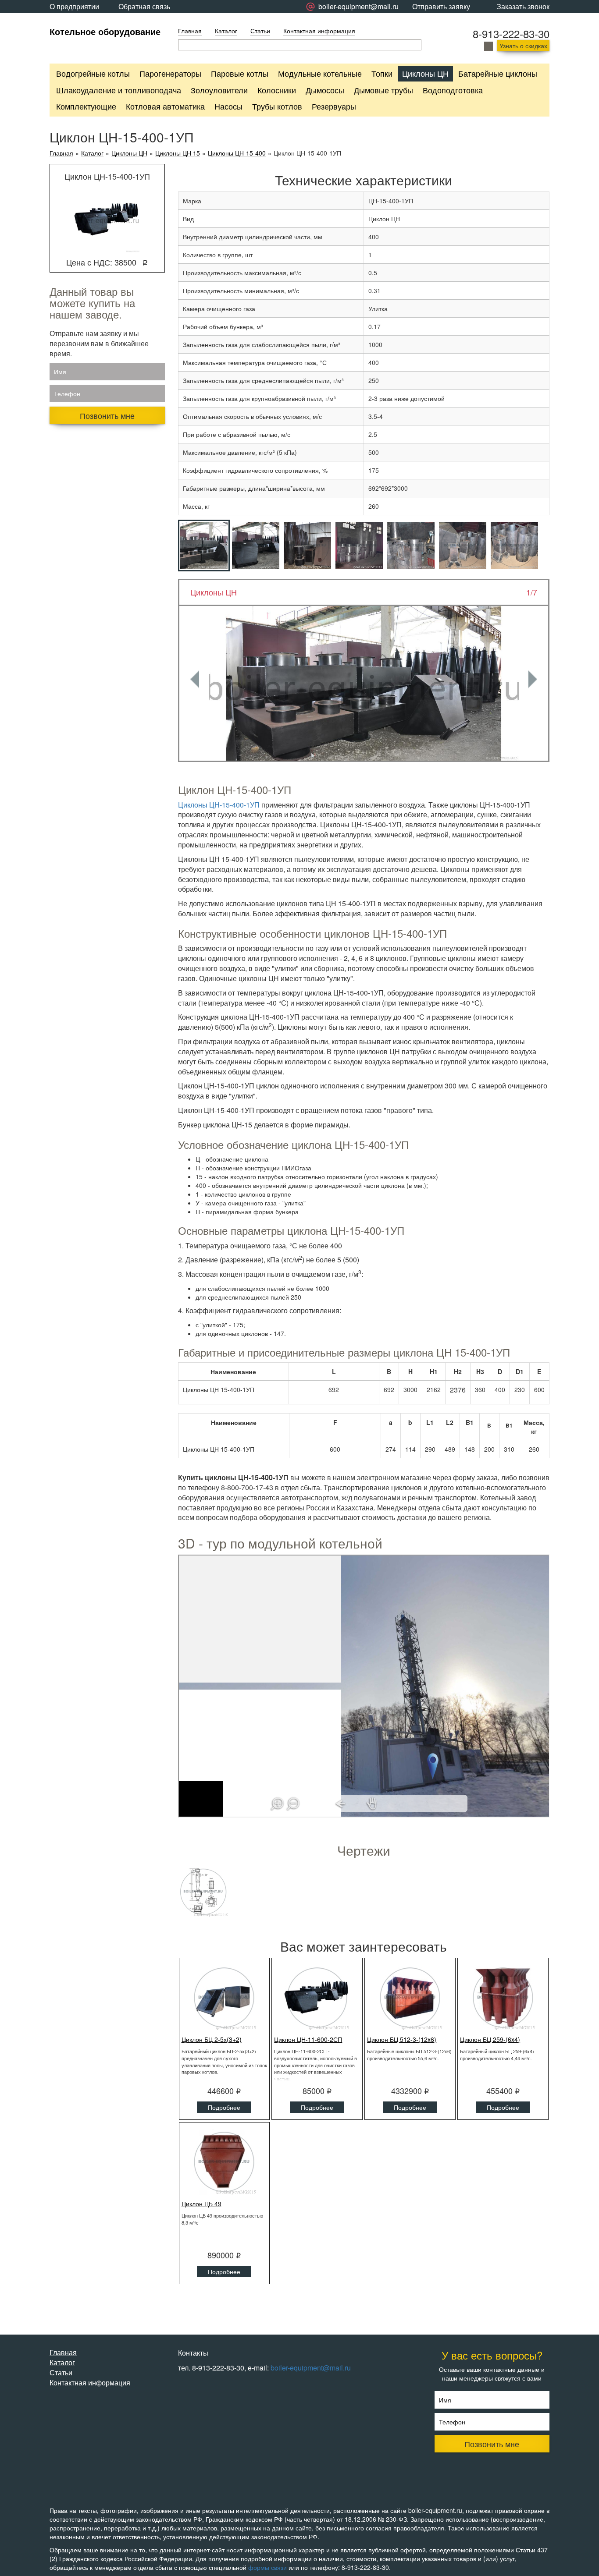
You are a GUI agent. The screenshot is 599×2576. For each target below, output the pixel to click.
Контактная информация (319, 31)
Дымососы (325, 90)
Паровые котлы (240, 73)
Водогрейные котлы (93, 73)
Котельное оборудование (105, 31)
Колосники (277, 90)
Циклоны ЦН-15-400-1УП (219, 805)
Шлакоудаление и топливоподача (119, 90)
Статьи (260, 31)
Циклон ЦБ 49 (201, 2204)
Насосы (228, 106)
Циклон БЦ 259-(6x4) (490, 2039)
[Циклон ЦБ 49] (225, 2162)
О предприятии (74, 6)
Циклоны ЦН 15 (178, 153)
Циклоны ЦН (425, 73)
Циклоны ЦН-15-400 (237, 153)
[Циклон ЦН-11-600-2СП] (317, 1998)
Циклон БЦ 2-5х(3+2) (212, 2039)
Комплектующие (86, 106)
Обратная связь (144, 6)
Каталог (226, 31)
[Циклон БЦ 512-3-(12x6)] (410, 1998)
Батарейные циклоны (498, 73)
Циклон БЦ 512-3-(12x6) (402, 2039)
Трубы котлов (277, 106)
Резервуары (334, 106)
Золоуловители (219, 90)
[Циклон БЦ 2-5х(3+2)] (225, 1998)
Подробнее (224, 2107)
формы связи (267, 2567)
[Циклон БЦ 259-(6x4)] (503, 1998)
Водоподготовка (453, 90)
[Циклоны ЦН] (364, 683)
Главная (190, 31)
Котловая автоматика (165, 106)
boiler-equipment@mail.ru (311, 2368)
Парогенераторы (170, 73)
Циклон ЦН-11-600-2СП (308, 2039)
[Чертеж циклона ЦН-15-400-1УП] (203, 1892)
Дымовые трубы (383, 90)
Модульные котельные (320, 73)
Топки (382, 73)
